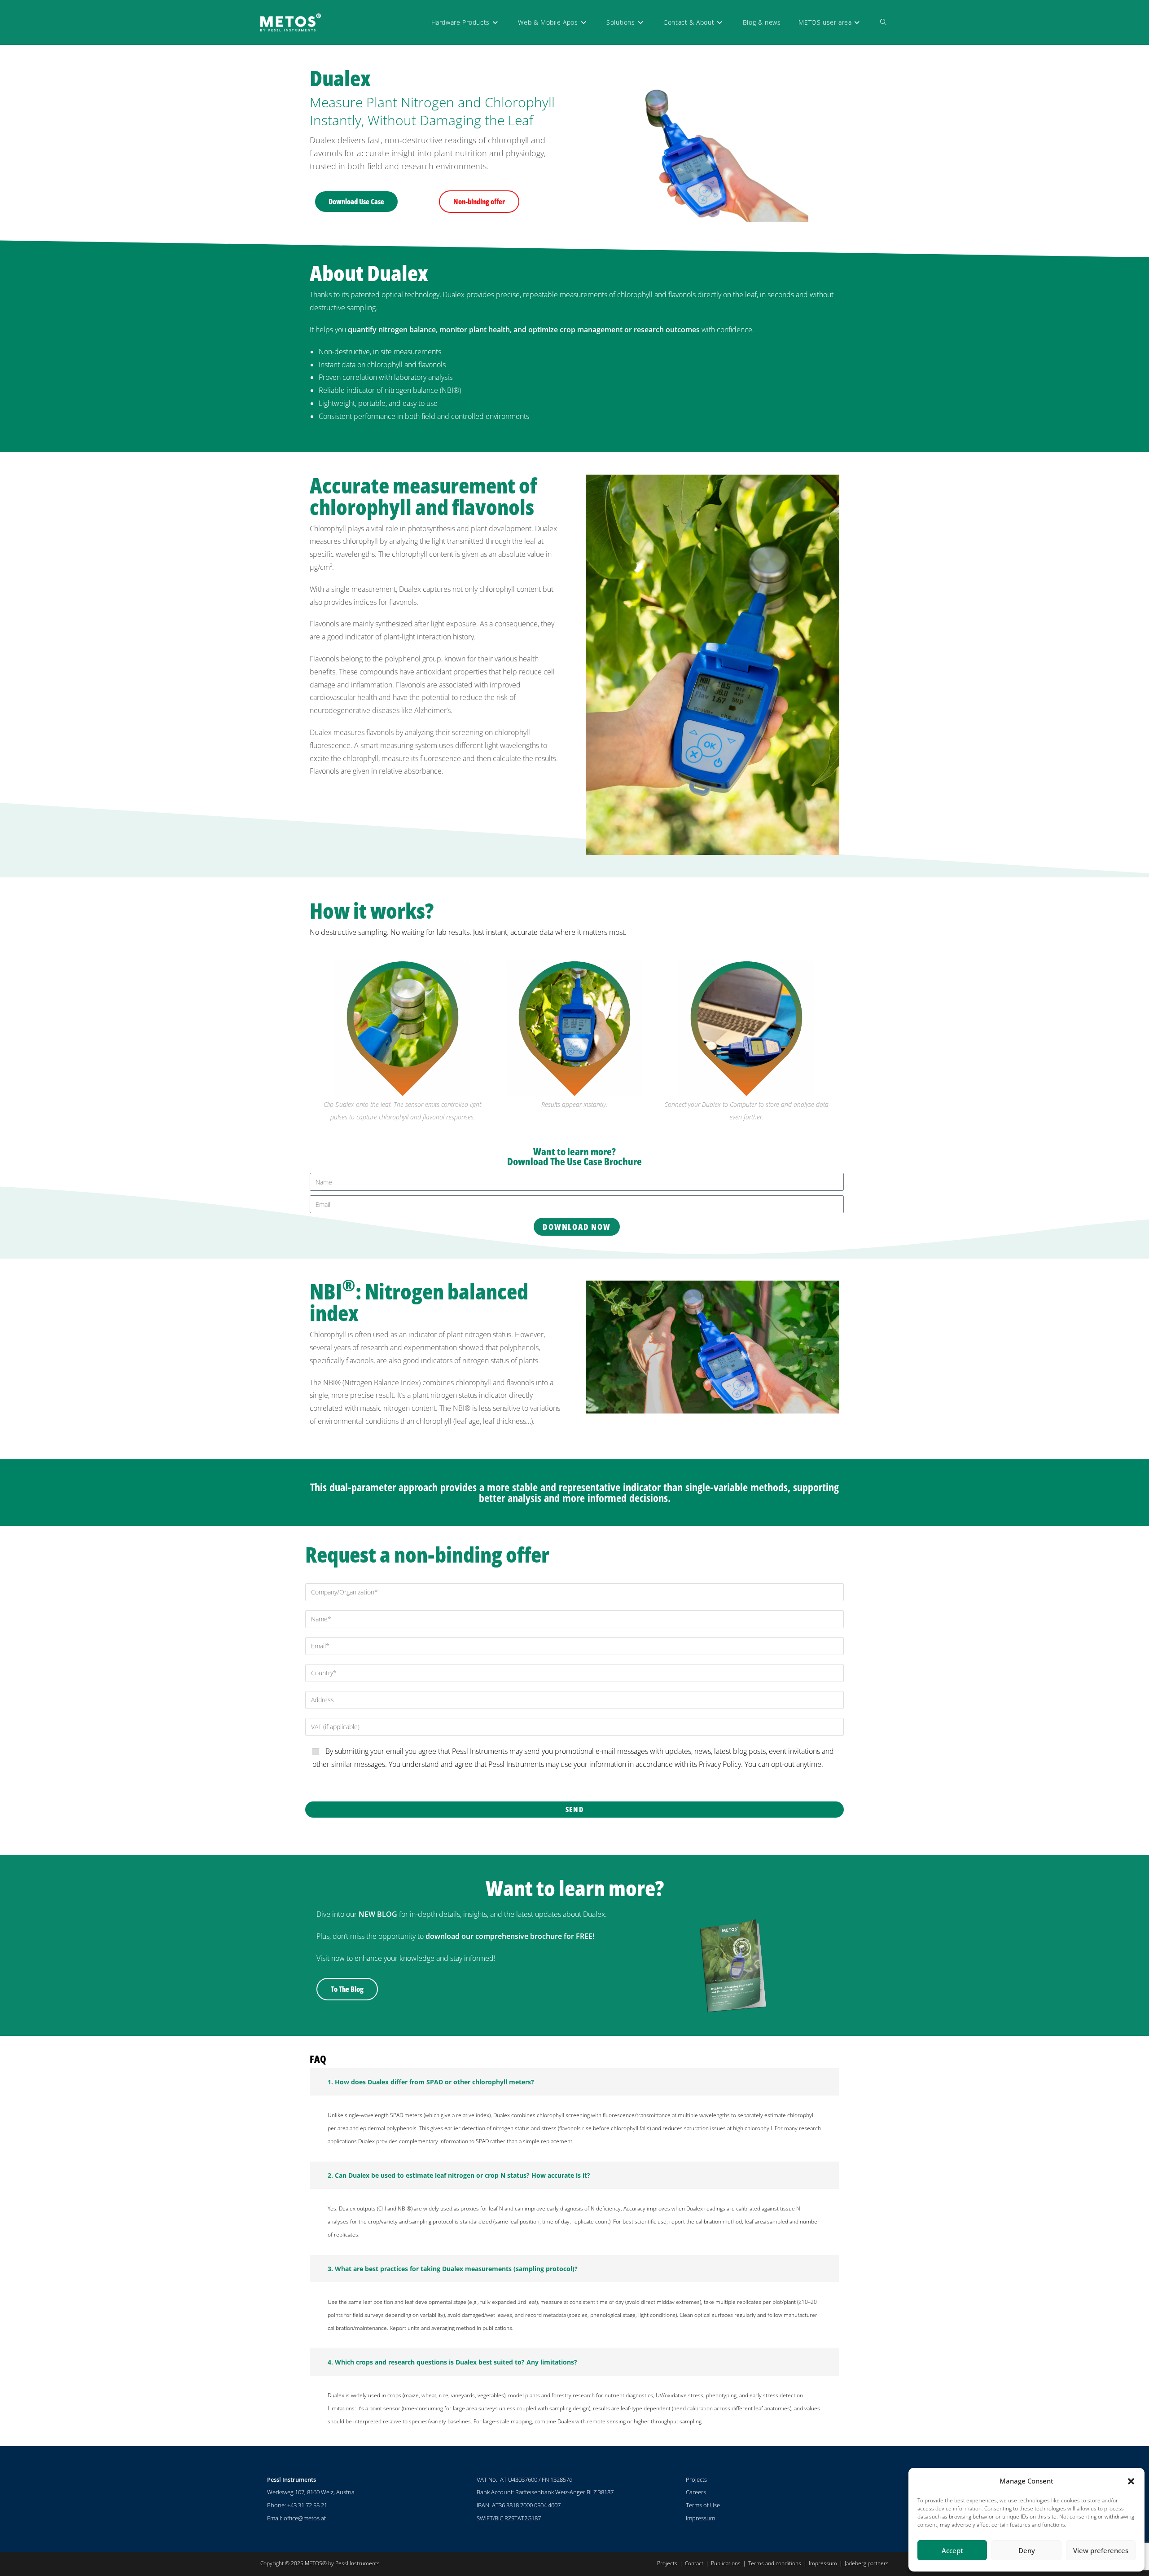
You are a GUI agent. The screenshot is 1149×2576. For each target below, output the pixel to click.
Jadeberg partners (867, 2563)
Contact (694, 2563)
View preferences (1101, 2550)
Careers (696, 2492)
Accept (952, 2550)
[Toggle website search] (883, 22)
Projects (696, 2479)
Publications (726, 2563)
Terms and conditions (775, 2563)
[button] (1131, 2481)
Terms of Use (703, 2505)
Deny (1027, 2550)
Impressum (700, 2518)
